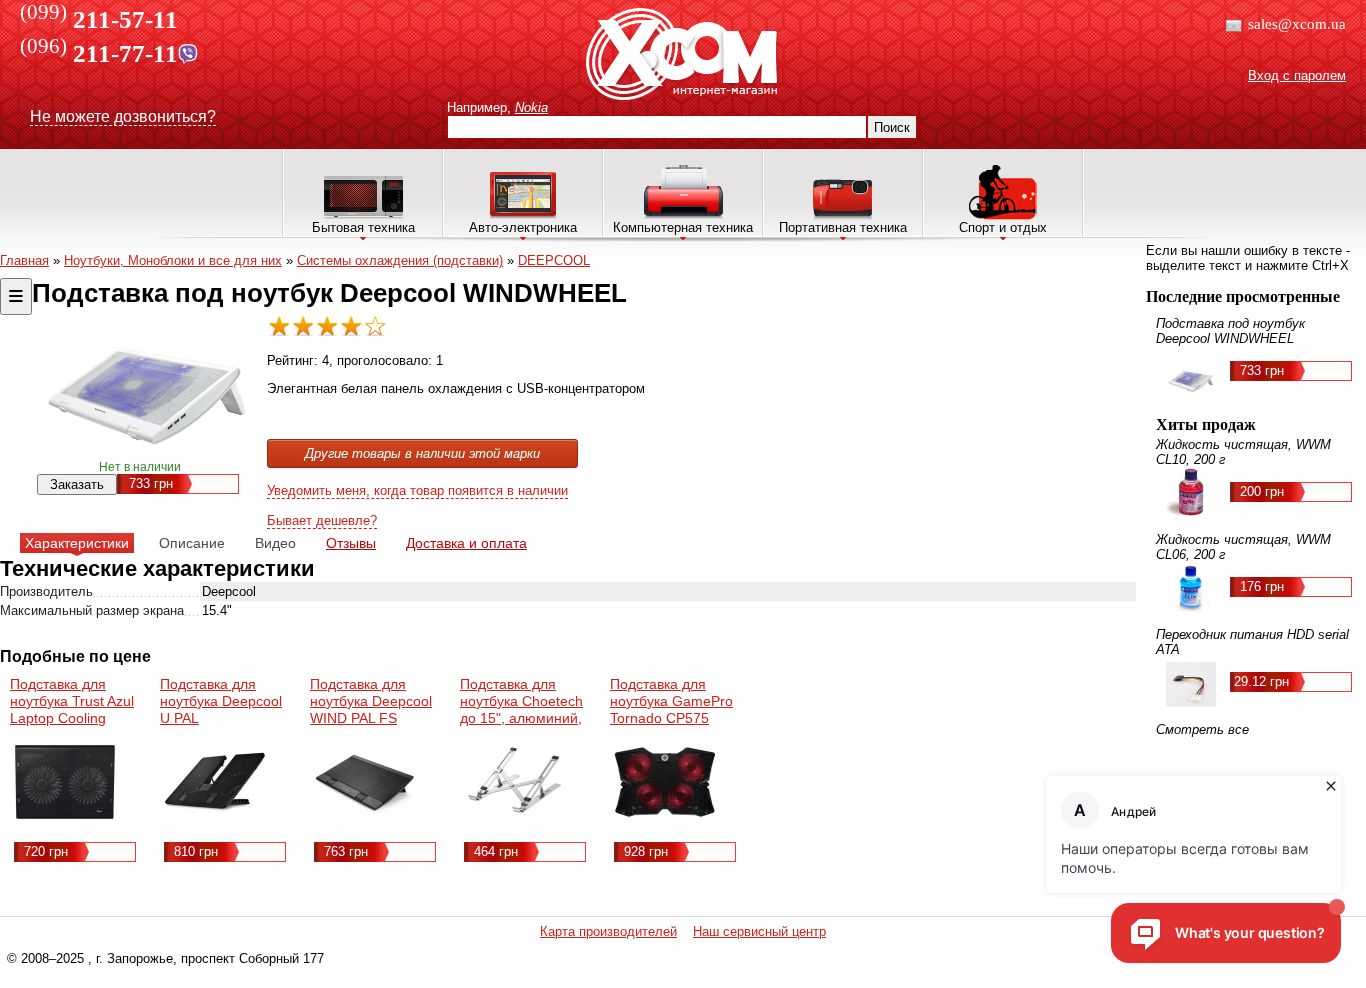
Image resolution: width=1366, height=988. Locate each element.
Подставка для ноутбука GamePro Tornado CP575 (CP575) (671, 709)
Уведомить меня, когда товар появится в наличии (417, 490)
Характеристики (77, 543)
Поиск (892, 127)
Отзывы (351, 543)
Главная (24, 260)
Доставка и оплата (466, 543)
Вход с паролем (1297, 75)
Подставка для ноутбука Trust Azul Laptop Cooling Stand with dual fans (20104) (74, 718)
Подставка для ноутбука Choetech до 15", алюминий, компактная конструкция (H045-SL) (524, 726)
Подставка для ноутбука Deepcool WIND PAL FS (371, 701)
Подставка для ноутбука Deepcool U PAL (221, 701)
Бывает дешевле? (322, 520)
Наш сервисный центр (759, 931)
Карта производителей (608, 931)
